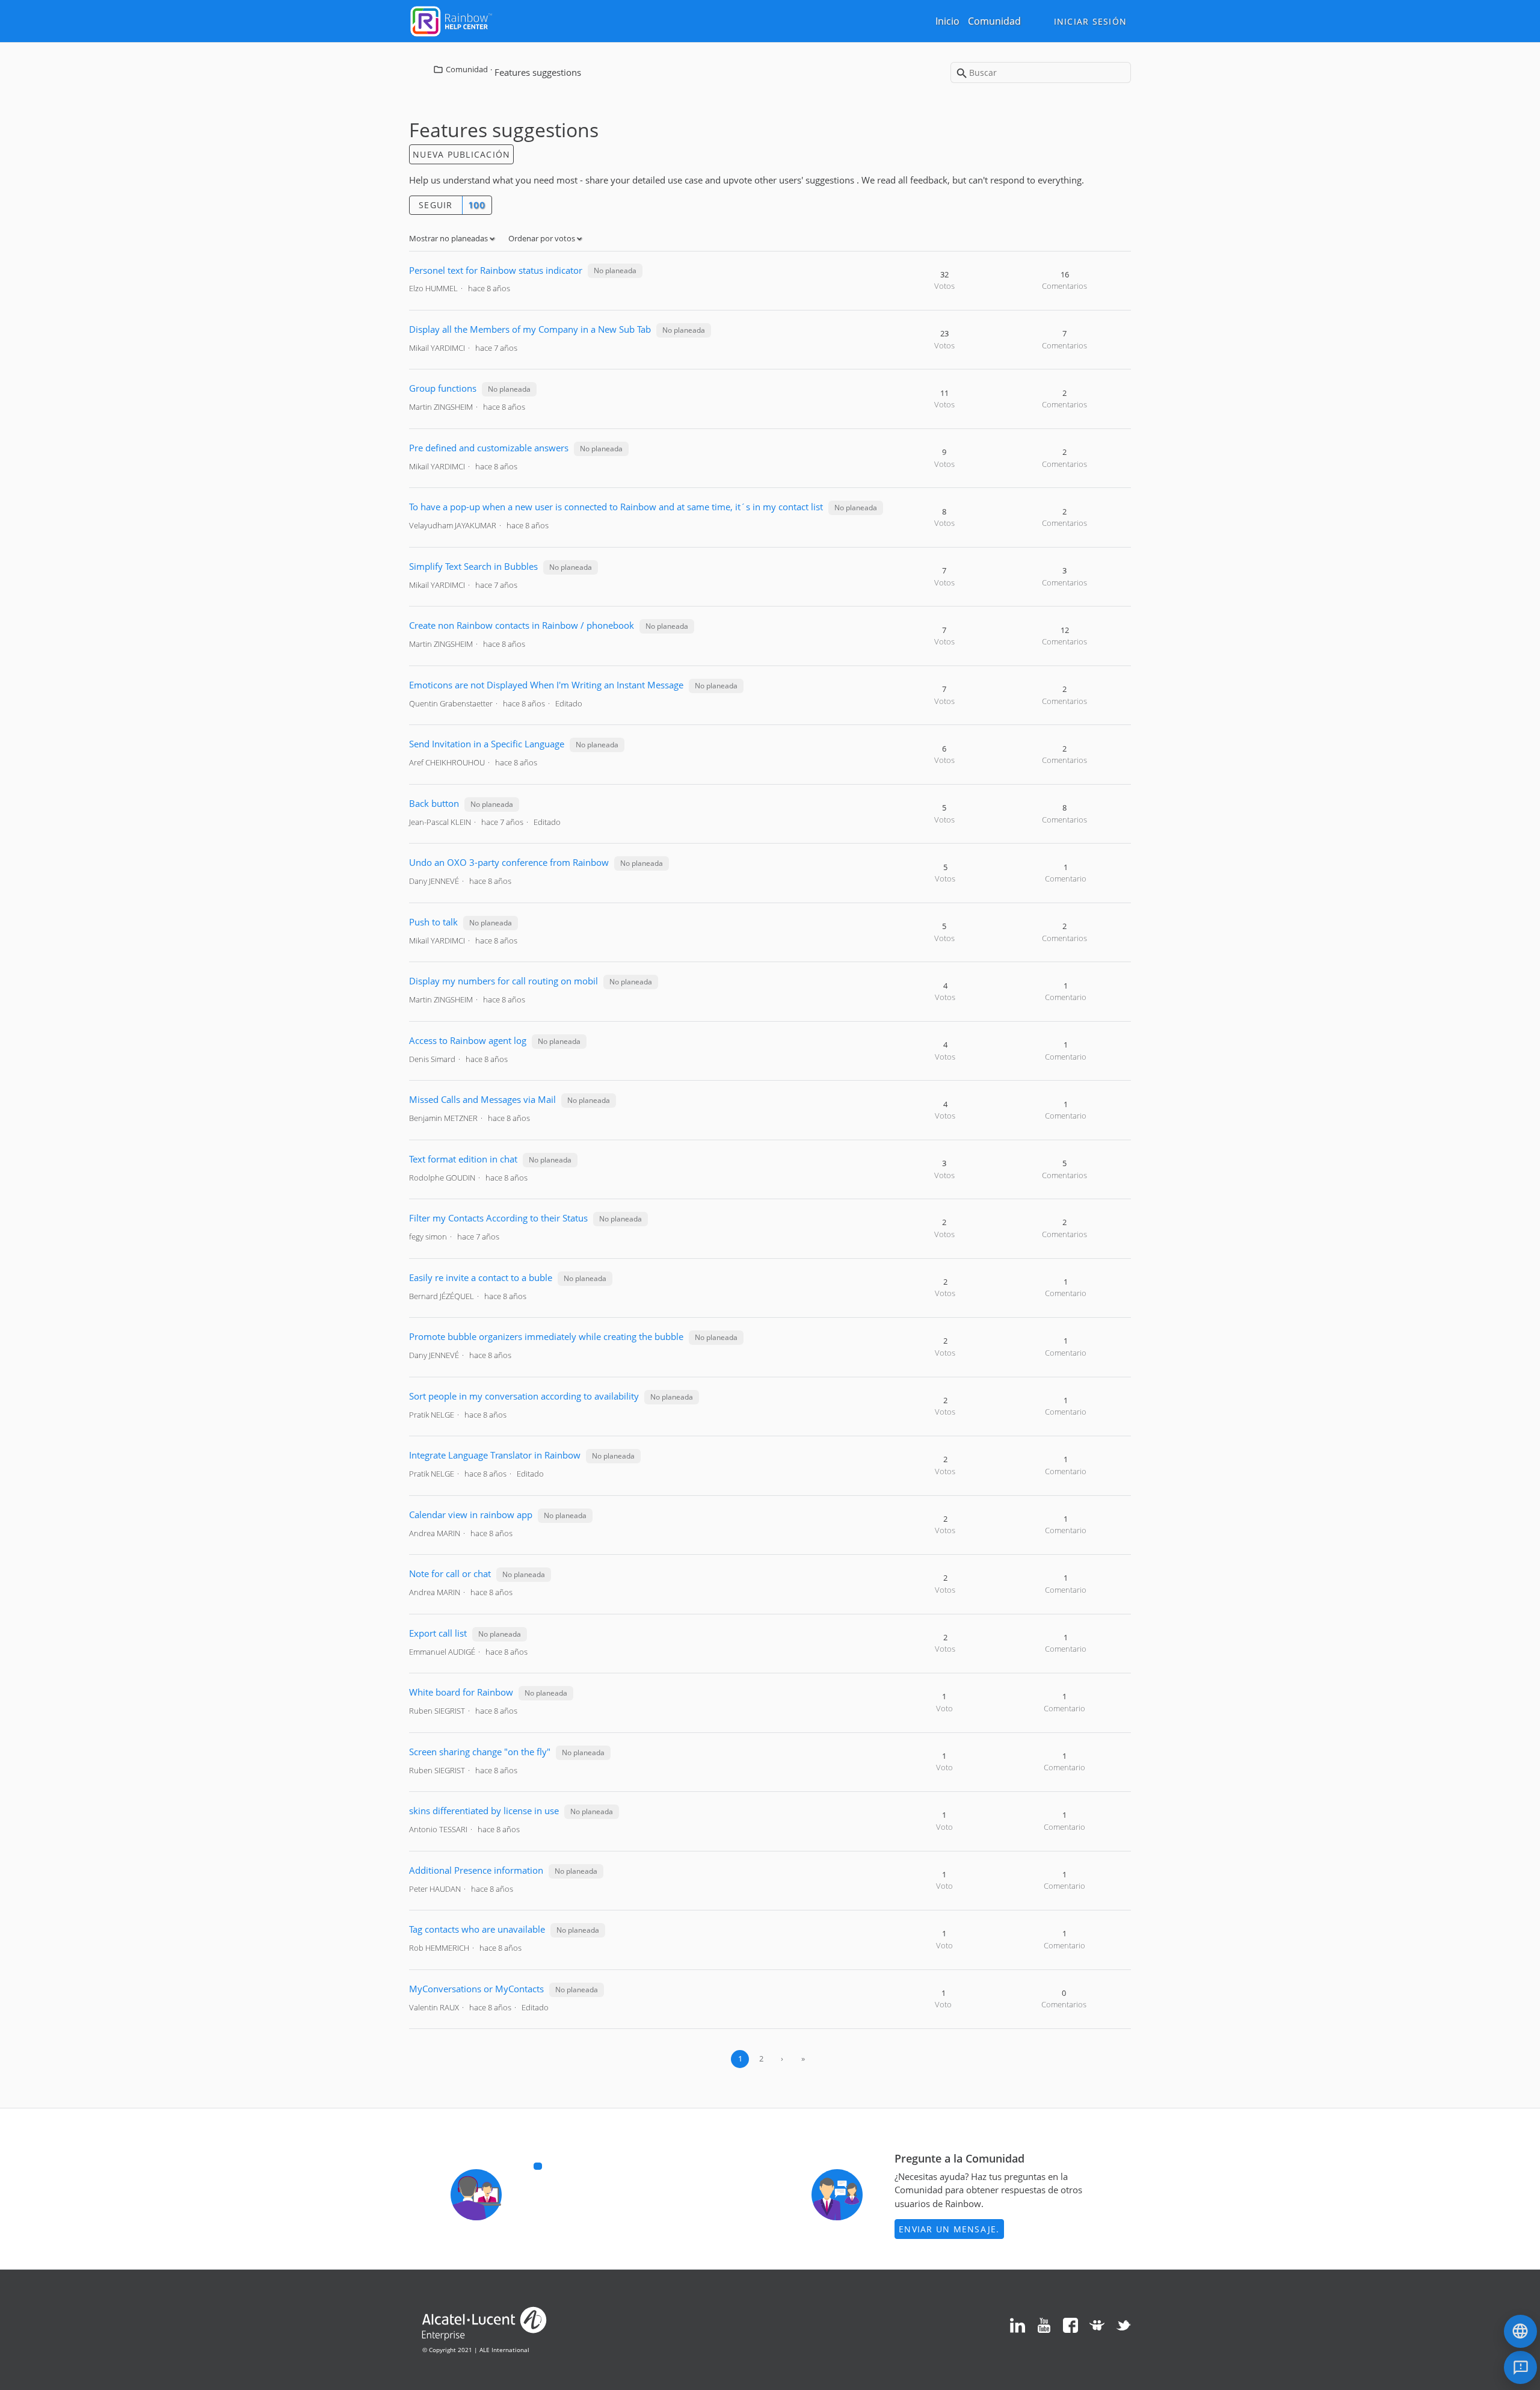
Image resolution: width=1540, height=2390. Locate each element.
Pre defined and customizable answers (489, 448)
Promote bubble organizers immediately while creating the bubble (546, 1336)
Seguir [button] (436, 205)
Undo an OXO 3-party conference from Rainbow (509, 862)
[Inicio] (451, 20)
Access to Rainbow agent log (468, 1040)
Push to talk (435, 922)
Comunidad (994, 21)
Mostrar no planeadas (449, 238)
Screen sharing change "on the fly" (480, 1752)
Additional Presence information (476, 1870)
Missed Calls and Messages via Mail (482, 1099)
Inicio (947, 21)
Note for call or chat (450, 1573)
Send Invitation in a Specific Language (487, 744)
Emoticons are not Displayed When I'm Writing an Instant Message (546, 685)
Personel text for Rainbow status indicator (496, 270)
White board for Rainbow (461, 1692)
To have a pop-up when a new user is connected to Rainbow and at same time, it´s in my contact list (616, 507)
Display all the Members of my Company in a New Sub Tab (530, 329)
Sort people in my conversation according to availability (525, 1396)
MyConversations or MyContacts (476, 1989)
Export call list (438, 1633)
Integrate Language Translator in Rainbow (495, 1455)
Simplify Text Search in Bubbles (473, 566)
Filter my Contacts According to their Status (498, 1218)
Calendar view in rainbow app (471, 1515)
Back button (434, 803)
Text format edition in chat (463, 1159)
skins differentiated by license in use (484, 1811)
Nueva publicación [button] (461, 154)
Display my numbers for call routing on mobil (504, 981)
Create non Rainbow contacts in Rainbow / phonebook (522, 625)
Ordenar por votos (543, 238)
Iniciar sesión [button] (1091, 21)
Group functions (443, 388)
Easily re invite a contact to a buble (481, 1277)
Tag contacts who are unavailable (477, 1929)
